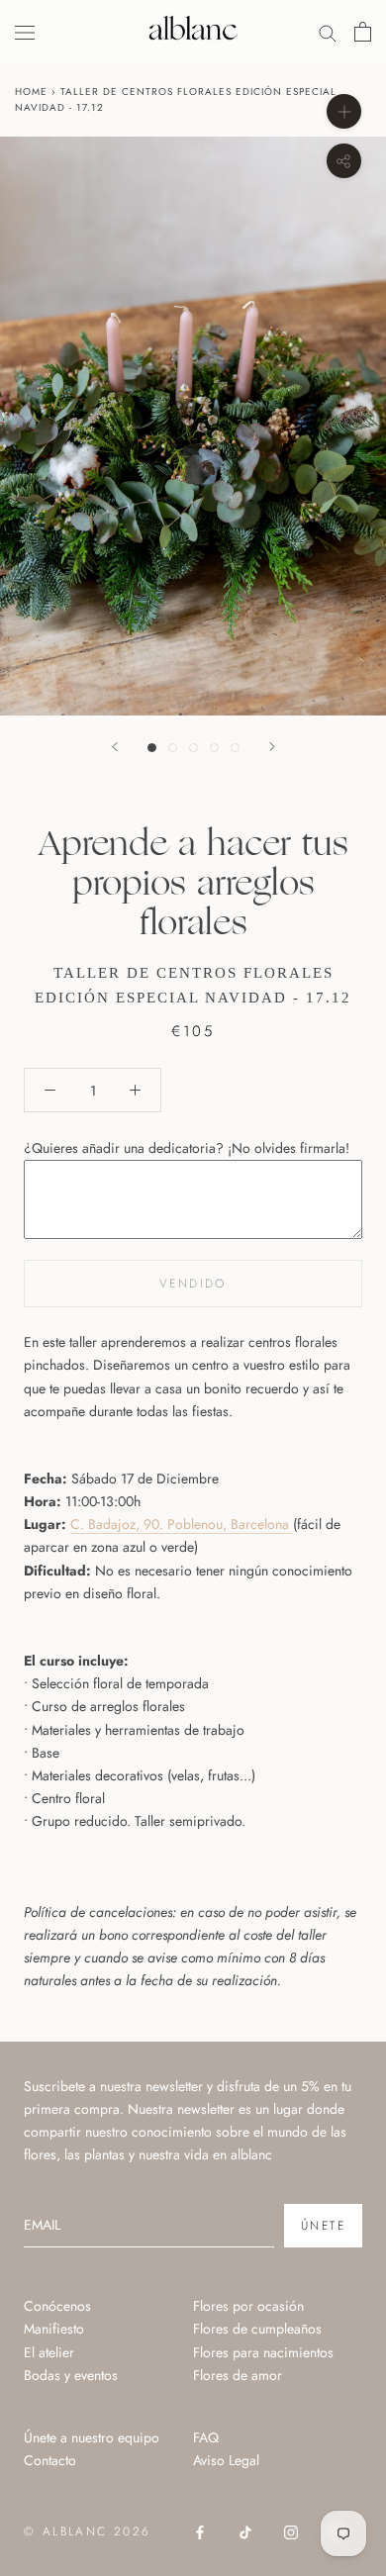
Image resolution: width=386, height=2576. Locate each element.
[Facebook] (200, 2531)
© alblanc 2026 (88, 2531)
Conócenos (57, 2306)
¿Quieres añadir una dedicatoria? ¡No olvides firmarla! (187, 1148)
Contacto (50, 2460)
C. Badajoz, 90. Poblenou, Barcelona (182, 1524)
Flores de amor (238, 2375)
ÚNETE (323, 2226)
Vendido (193, 1284)
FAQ (206, 2437)
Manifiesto (54, 2329)
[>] (272, 747)
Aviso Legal (226, 2460)
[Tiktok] (245, 2531)
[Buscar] (328, 32)
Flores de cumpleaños (257, 2329)
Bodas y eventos (71, 2375)
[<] (115, 747)
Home (31, 92)
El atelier (49, 2352)
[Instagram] (291, 2531)
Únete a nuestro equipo (92, 2437)
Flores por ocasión (248, 2306)
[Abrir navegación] (25, 32)
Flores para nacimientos (263, 2352)
